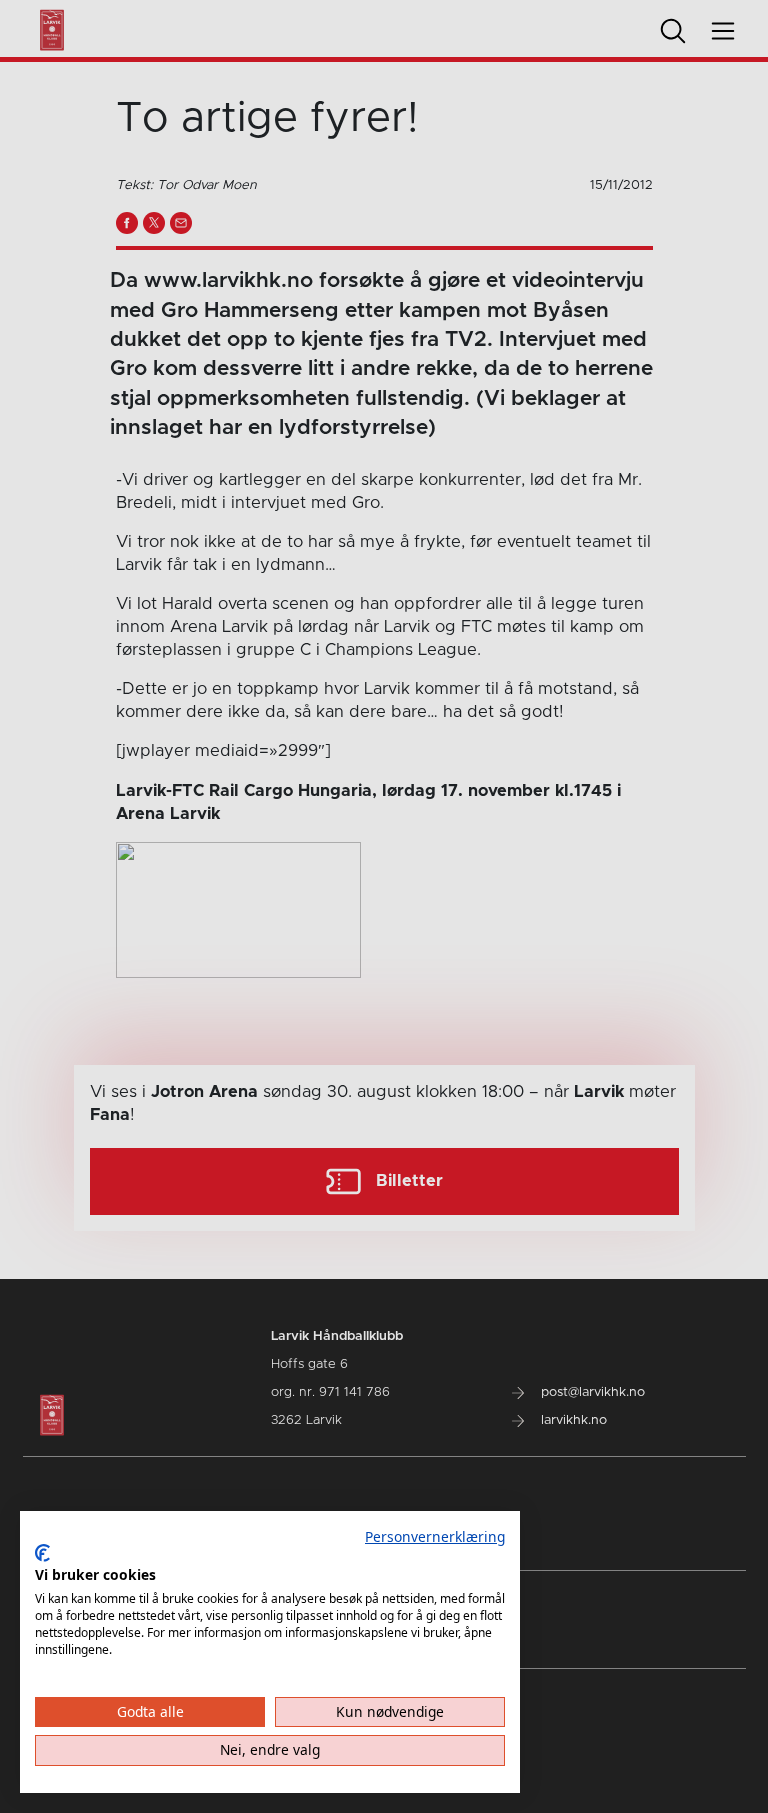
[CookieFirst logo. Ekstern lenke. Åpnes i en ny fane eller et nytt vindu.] (42, 1553)
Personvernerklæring (435, 1536)
